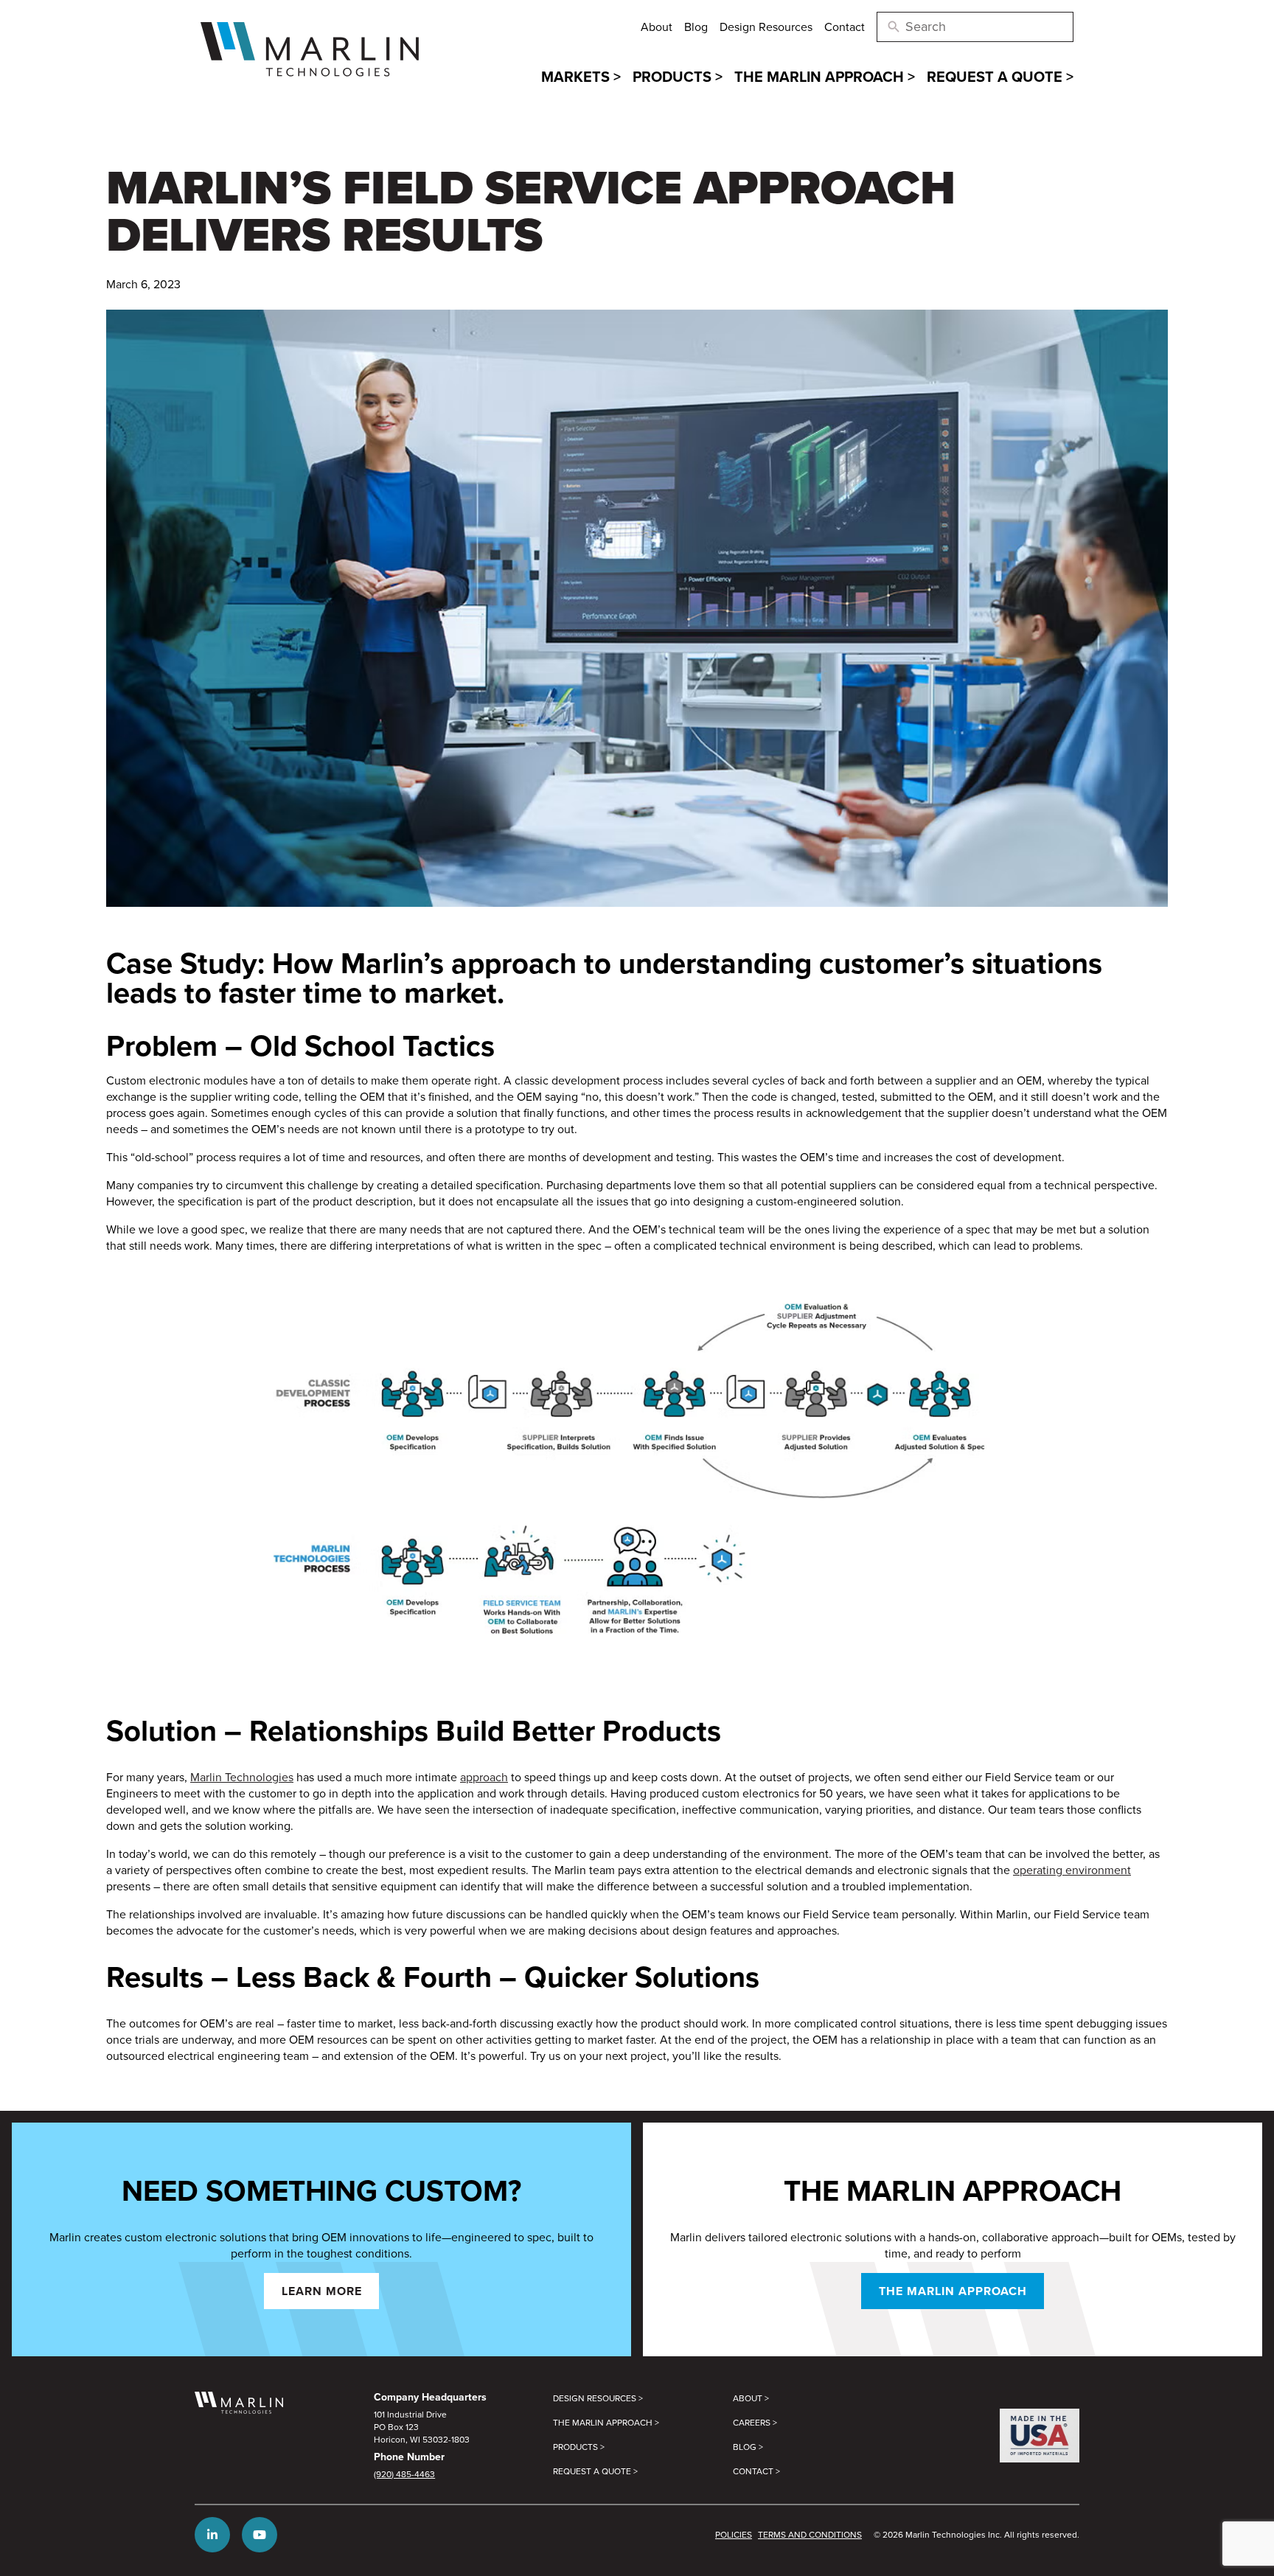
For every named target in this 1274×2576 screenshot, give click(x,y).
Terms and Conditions (810, 2534)
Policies (734, 2534)
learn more (322, 2291)
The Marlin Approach (953, 2291)
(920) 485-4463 (404, 2474)
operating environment (1072, 1870)
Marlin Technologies (242, 1777)
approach (484, 1777)
